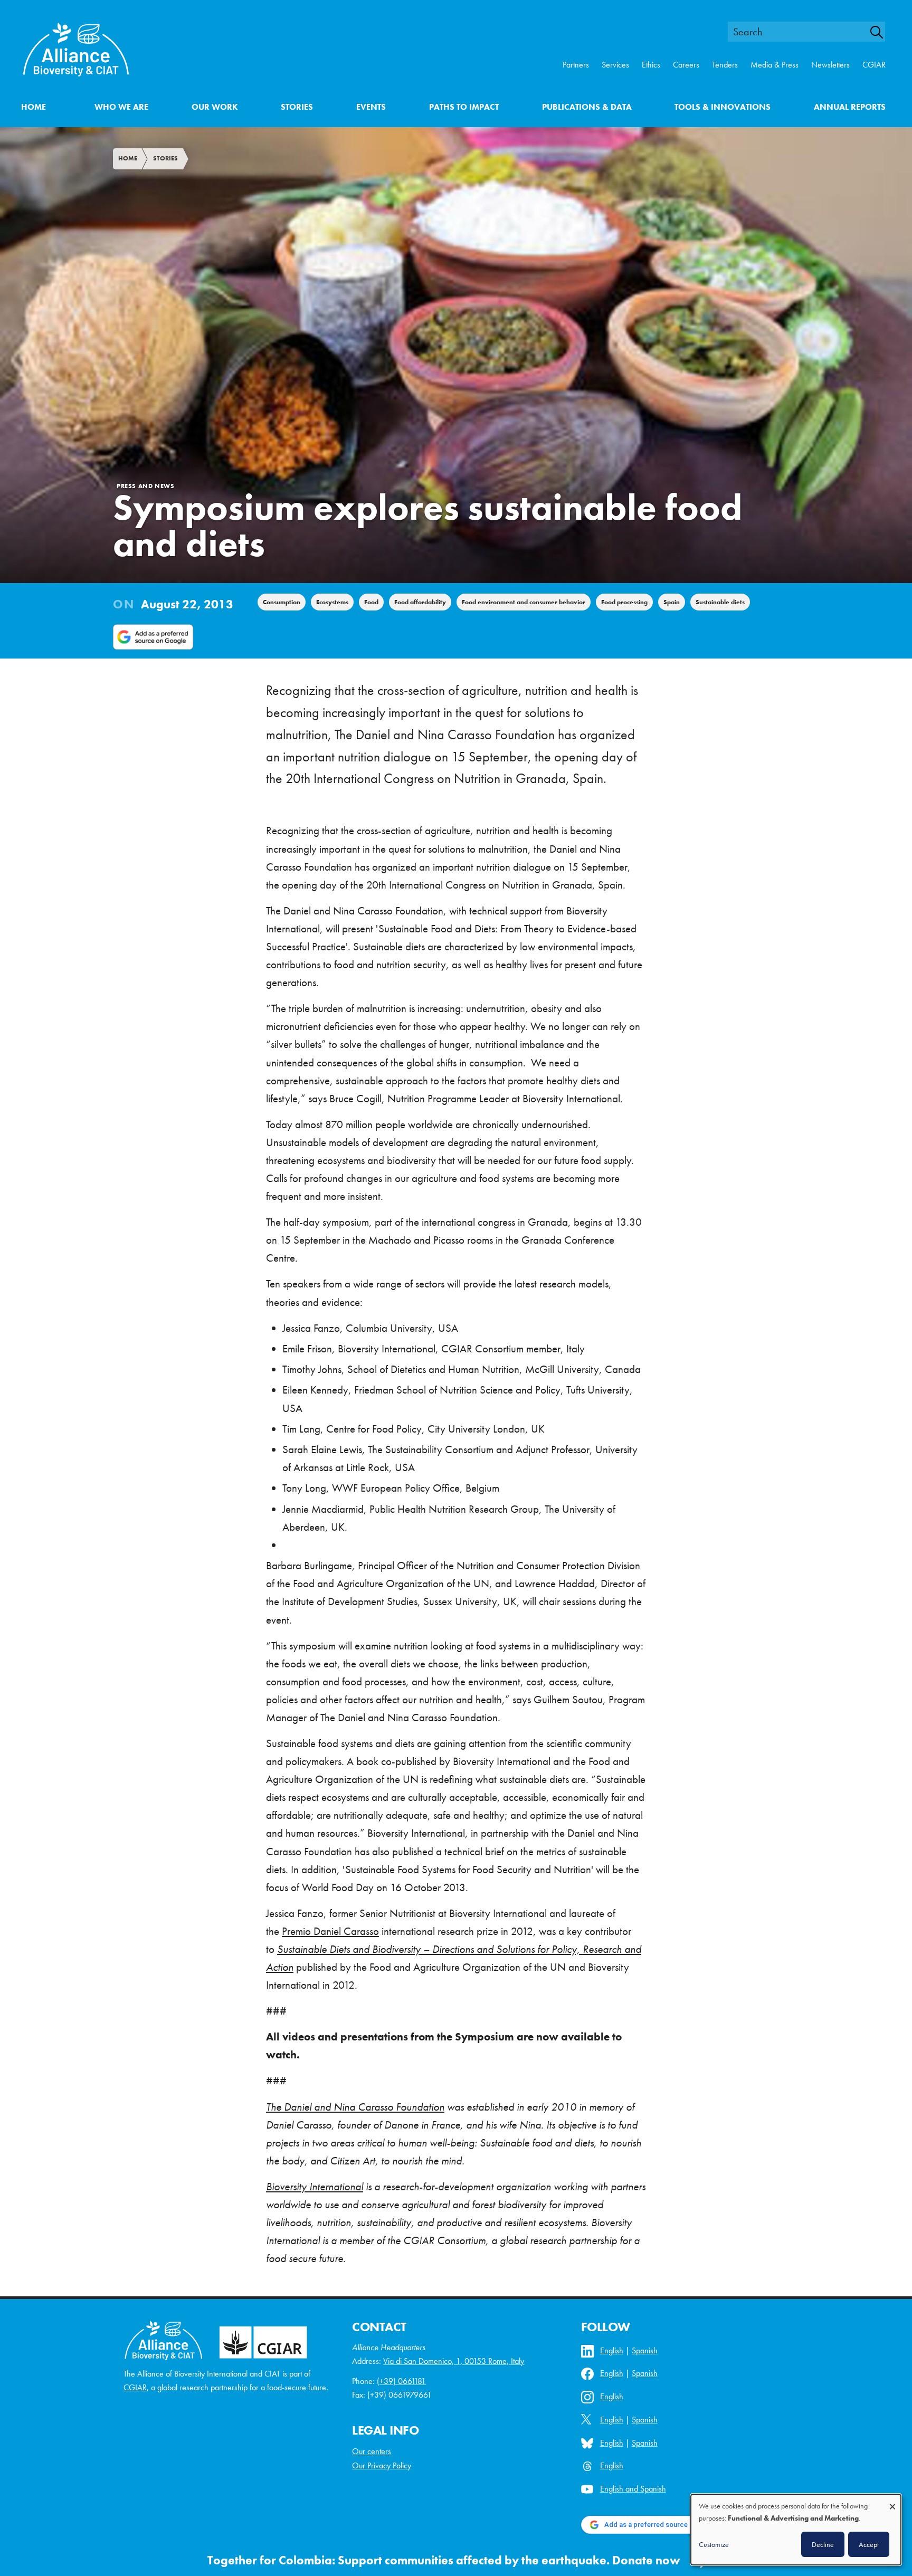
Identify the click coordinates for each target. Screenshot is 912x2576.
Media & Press (775, 65)
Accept (869, 2544)
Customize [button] (714, 2544)
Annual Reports (850, 107)
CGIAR (874, 65)
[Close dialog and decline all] (892, 2501)
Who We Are (121, 107)
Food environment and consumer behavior (524, 602)
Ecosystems (332, 602)
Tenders (725, 65)
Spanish (645, 2350)
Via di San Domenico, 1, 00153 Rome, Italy (454, 2361)
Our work (215, 107)
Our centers (372, 2451)
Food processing (624, 602)
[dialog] (796, 2530)
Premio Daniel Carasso (330, 1931)
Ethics (651, 65)
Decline (823, 2544)
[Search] (882, 32)
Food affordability (420, 602)
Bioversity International (315, 2187)
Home (34, 107)
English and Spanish (633, 2489)
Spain (672, 602)
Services (615, 65)
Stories (297, 107)
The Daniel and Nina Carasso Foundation (355, 2107)
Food (371, 602)
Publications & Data (587, 107)
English (612, 2350)
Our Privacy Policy (382, 2465)
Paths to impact (464, 107)
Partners (576, 65)
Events (371, 107)
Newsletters (830, 65)
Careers (686, 65)
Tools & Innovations (723, 107)
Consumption (282, 602)
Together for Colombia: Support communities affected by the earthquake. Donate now (444, 2560)
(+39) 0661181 (401, 2381)
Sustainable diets (720, 602)
